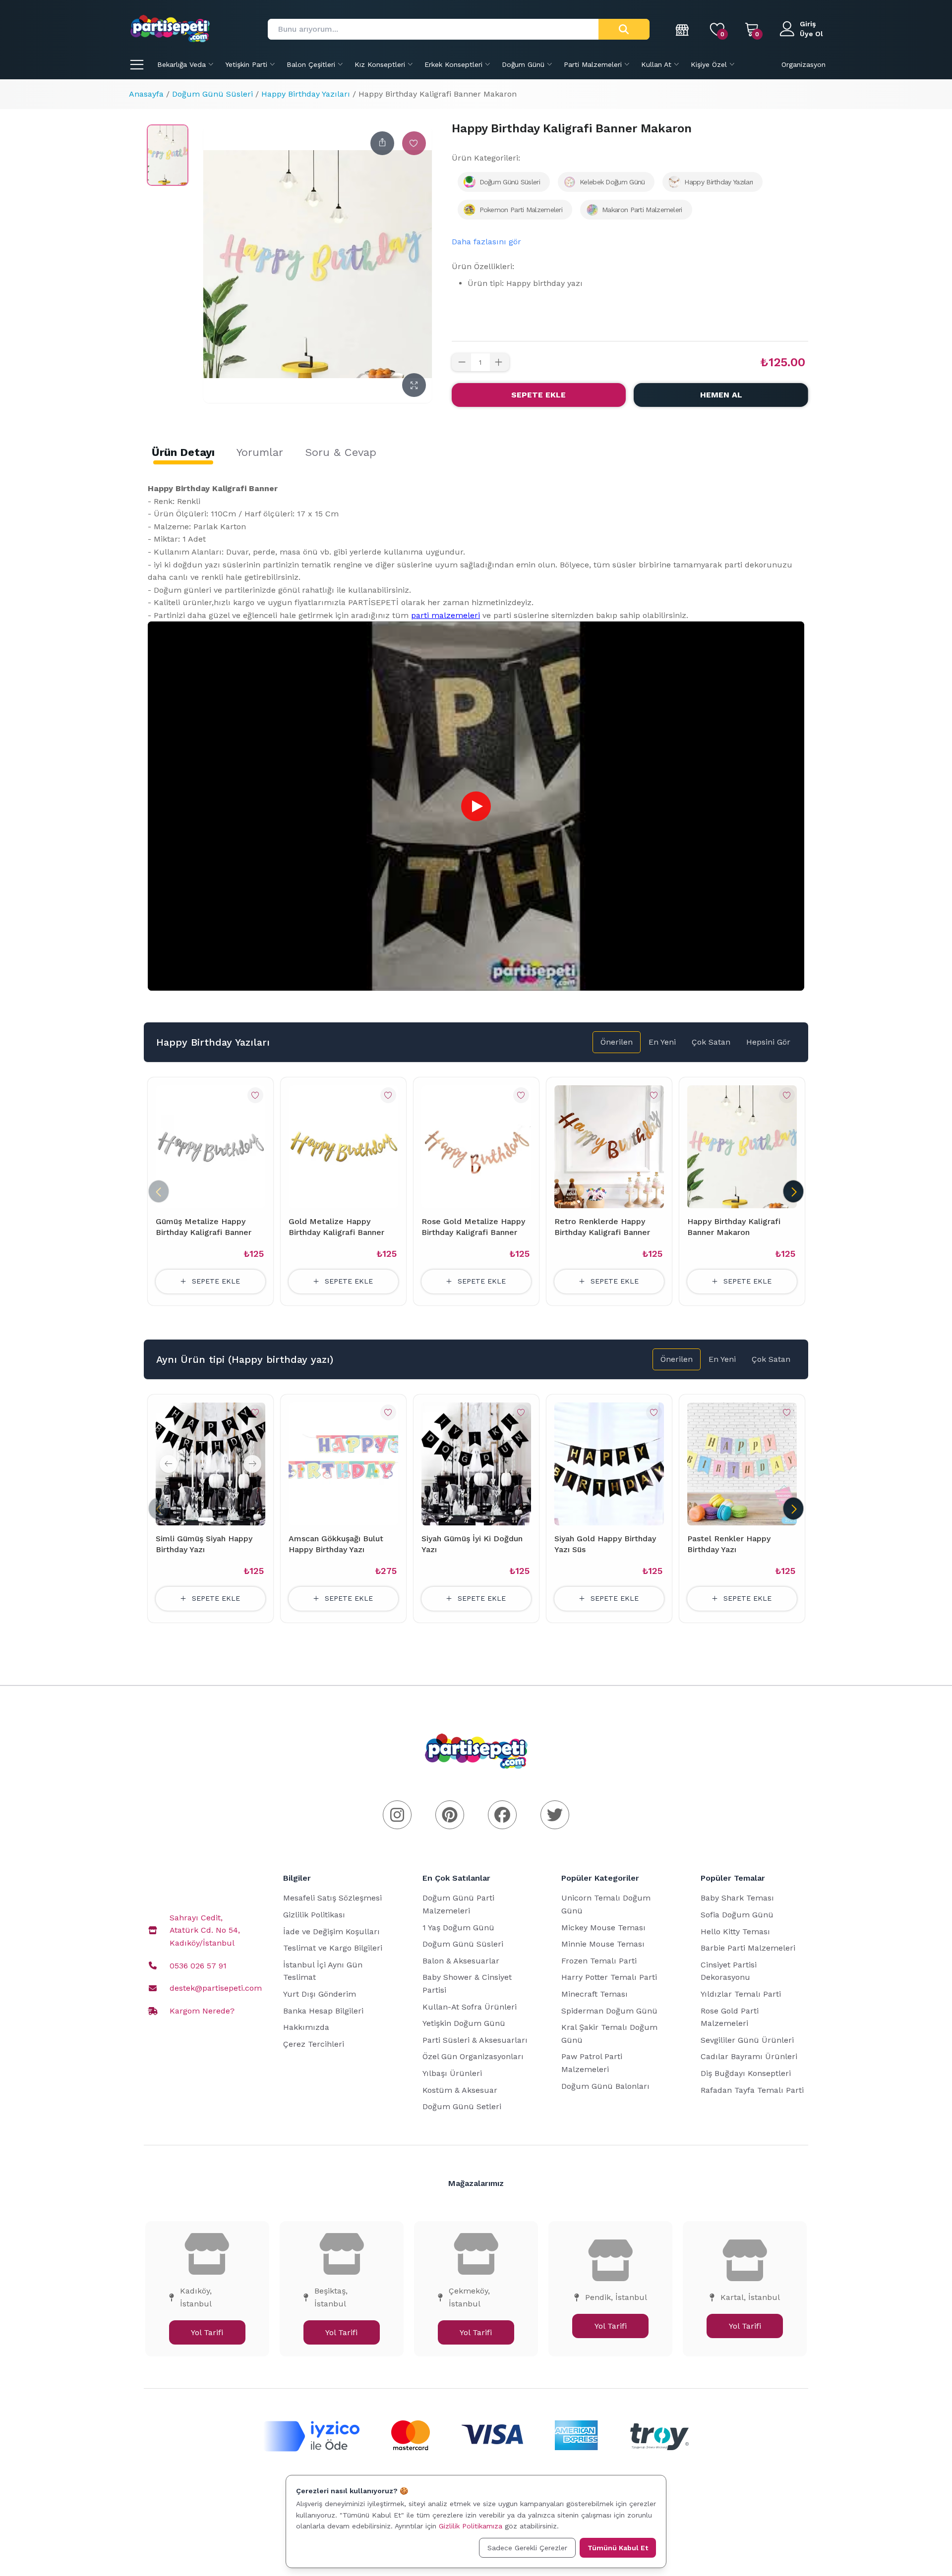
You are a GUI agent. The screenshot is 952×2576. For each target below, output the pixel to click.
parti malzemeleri (446, 615)
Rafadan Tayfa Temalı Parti (752, 2090)
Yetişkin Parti (246, 64)
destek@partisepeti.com (216, 1988)
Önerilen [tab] (617, 1042)
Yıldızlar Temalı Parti (741, 1994)
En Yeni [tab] (662, 1042)
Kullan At (656, 64)
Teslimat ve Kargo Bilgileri (333, 1948)
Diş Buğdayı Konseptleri (746, 2073)
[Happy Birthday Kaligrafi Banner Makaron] (168, 155)
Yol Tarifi (207, 2332)
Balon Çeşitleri (311, 64)
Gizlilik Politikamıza (471, 2526)
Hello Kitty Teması (735, 1932)
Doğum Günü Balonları (605, 2086)
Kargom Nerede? (202, 2011)
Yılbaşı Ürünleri (452, 2073)
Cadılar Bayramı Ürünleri (749, 2056)
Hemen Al (721, 395)
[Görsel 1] (206, 1519)
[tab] (183, 452)
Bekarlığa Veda (181, 64)
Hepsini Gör (768, 1042)
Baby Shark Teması (737, 1898)
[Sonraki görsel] (252, 1464)
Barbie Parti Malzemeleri (748, 1948)
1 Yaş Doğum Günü (458, 1928)
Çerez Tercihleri (314, 2044)
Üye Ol (811, 34)
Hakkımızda (306, 2027)
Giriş (808, 24)
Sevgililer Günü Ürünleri (747, 2040)
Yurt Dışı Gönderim (320, 1994)
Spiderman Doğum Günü (609, 2011)
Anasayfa (146, 94)
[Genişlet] (414, 385)
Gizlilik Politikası (314, 1915)
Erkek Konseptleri (453, 64)
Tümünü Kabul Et (618, 2548)
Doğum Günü (523, 64)
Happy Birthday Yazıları (306, 94)
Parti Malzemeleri (593, 64)
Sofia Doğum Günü (737, 1915)
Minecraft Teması (595, 1994)
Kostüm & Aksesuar (460, 2090)
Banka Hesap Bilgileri (323, 2011)
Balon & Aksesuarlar (461, 1961)
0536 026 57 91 (198, 1966)
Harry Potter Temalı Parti (609, 1977)
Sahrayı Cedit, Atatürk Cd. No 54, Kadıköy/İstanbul (205, 1930)
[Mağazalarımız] (683, 29)
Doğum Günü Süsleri (212, 94)
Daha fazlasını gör (486, 242)
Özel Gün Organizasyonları (473, 2056)
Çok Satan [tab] (711, 1042)
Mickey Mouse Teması (603, 1928)
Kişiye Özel (709, 64)
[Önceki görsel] (169, 1464)
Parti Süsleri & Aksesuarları (475, 2040)
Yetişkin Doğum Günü (464, 2023)
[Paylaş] (382, 143)
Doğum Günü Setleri (462, 2106)
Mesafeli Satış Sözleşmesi (332, 1898)
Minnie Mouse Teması (603, 1944)
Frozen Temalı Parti (599, 1961)
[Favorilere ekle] (414, 143)
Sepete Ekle (538, 395)
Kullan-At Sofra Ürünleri (470, 2007)
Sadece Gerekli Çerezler (527, 2548)
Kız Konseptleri (380, 64)
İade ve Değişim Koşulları (331, 1932)
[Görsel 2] (220, 1519)
